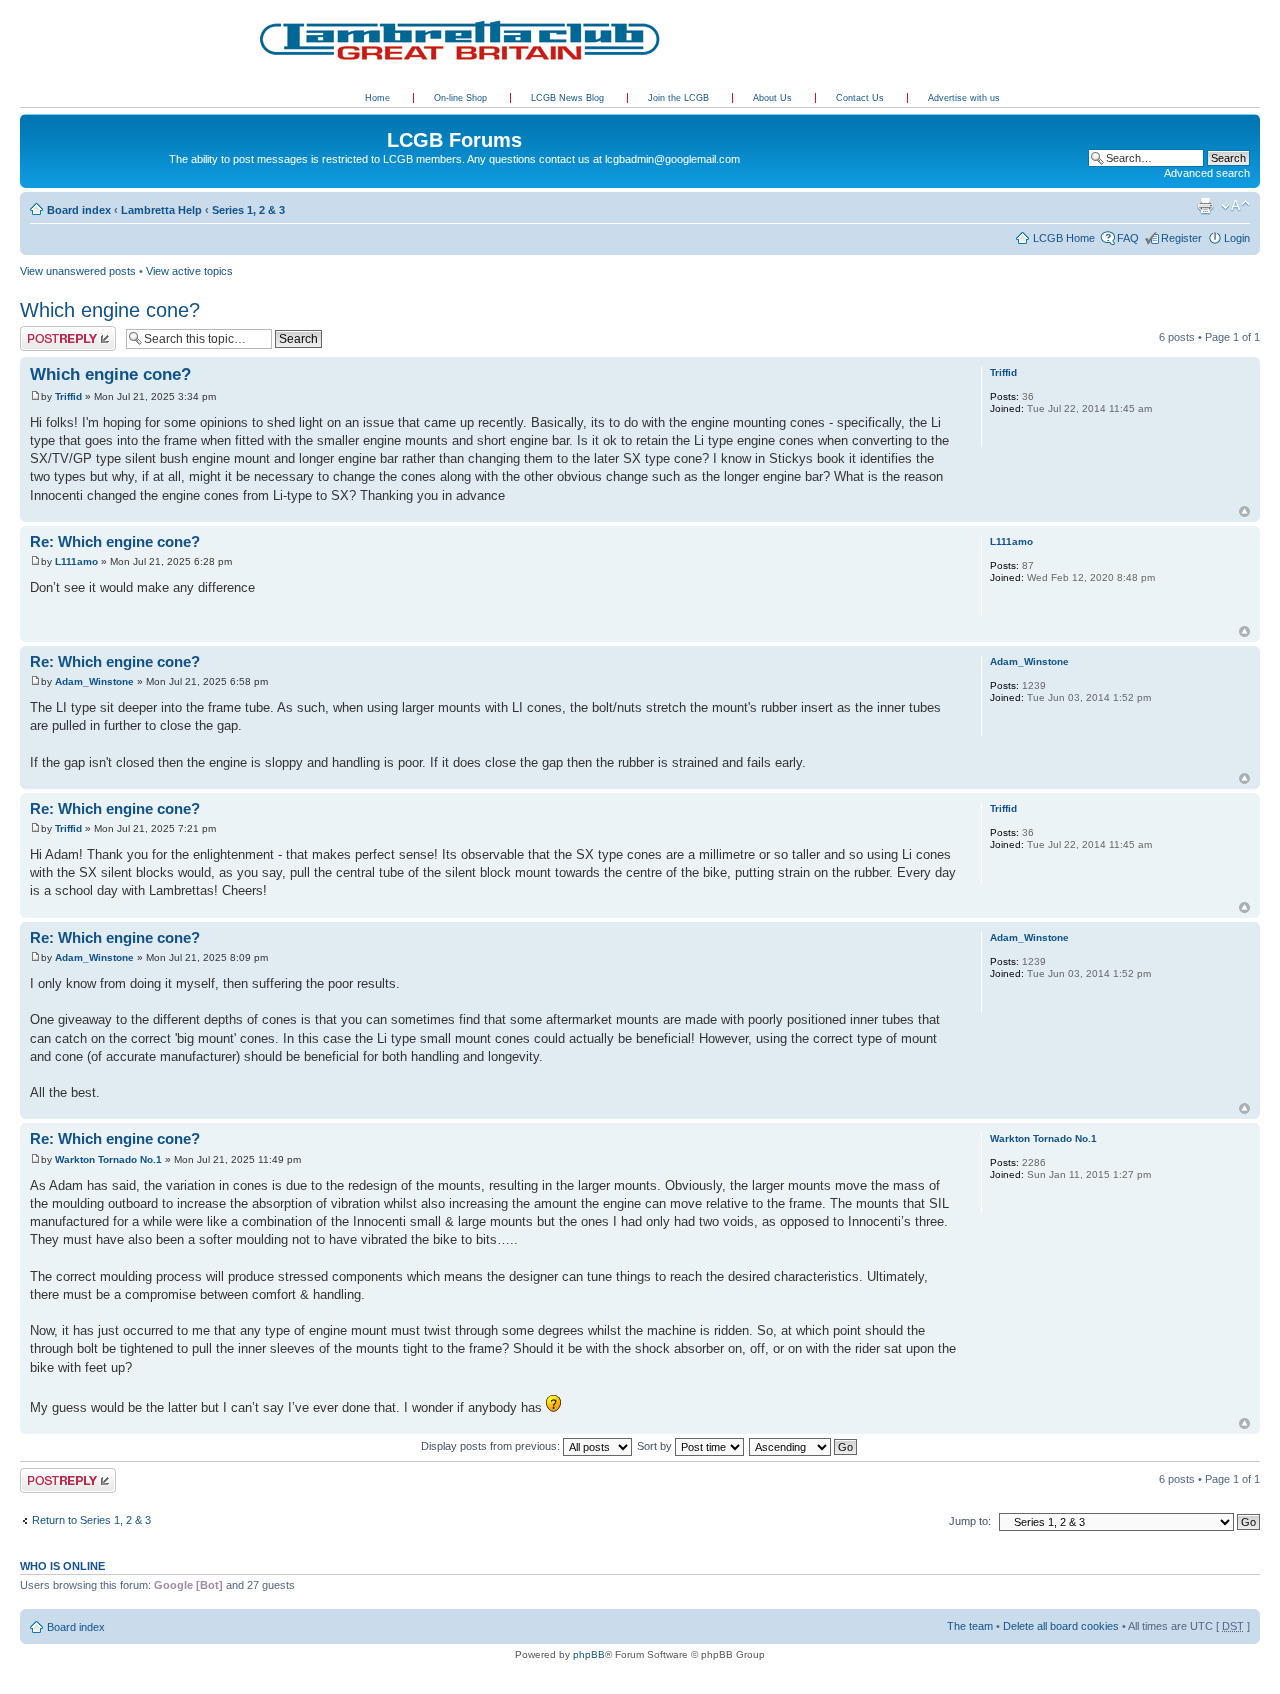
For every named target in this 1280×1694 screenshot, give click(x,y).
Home (377, 98)
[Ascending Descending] (804, 1446)
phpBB (589, 1654)
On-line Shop (462, 98)
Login (1237, 238)
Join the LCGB (680, 98)
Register (1181, 238)
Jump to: (970, 1521)
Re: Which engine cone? (115, 541)
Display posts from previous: (492, 1446)
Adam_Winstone (94, 681)
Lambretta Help (161, 210)
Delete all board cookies (1061, 1626)
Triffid (68, 396)
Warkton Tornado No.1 (108, 1159)
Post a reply (49, 332)
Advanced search (1207, 173)
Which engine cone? (110, 310)
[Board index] (31, 119)
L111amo (76, 561)
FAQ (1128, 238)
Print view (1205, 206)
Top (1244, 511)
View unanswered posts (78, 271)
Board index (79, 210)
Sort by (656, 1446)
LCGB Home (1064, 238)
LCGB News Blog (569, 98)
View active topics (189, 271)
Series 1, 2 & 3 (248, 210)
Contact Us (861, 98)
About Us (774, 98)
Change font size (1235, 206)
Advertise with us (964, 98)
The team (970, 1626)
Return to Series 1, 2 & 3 (91, 1520)
